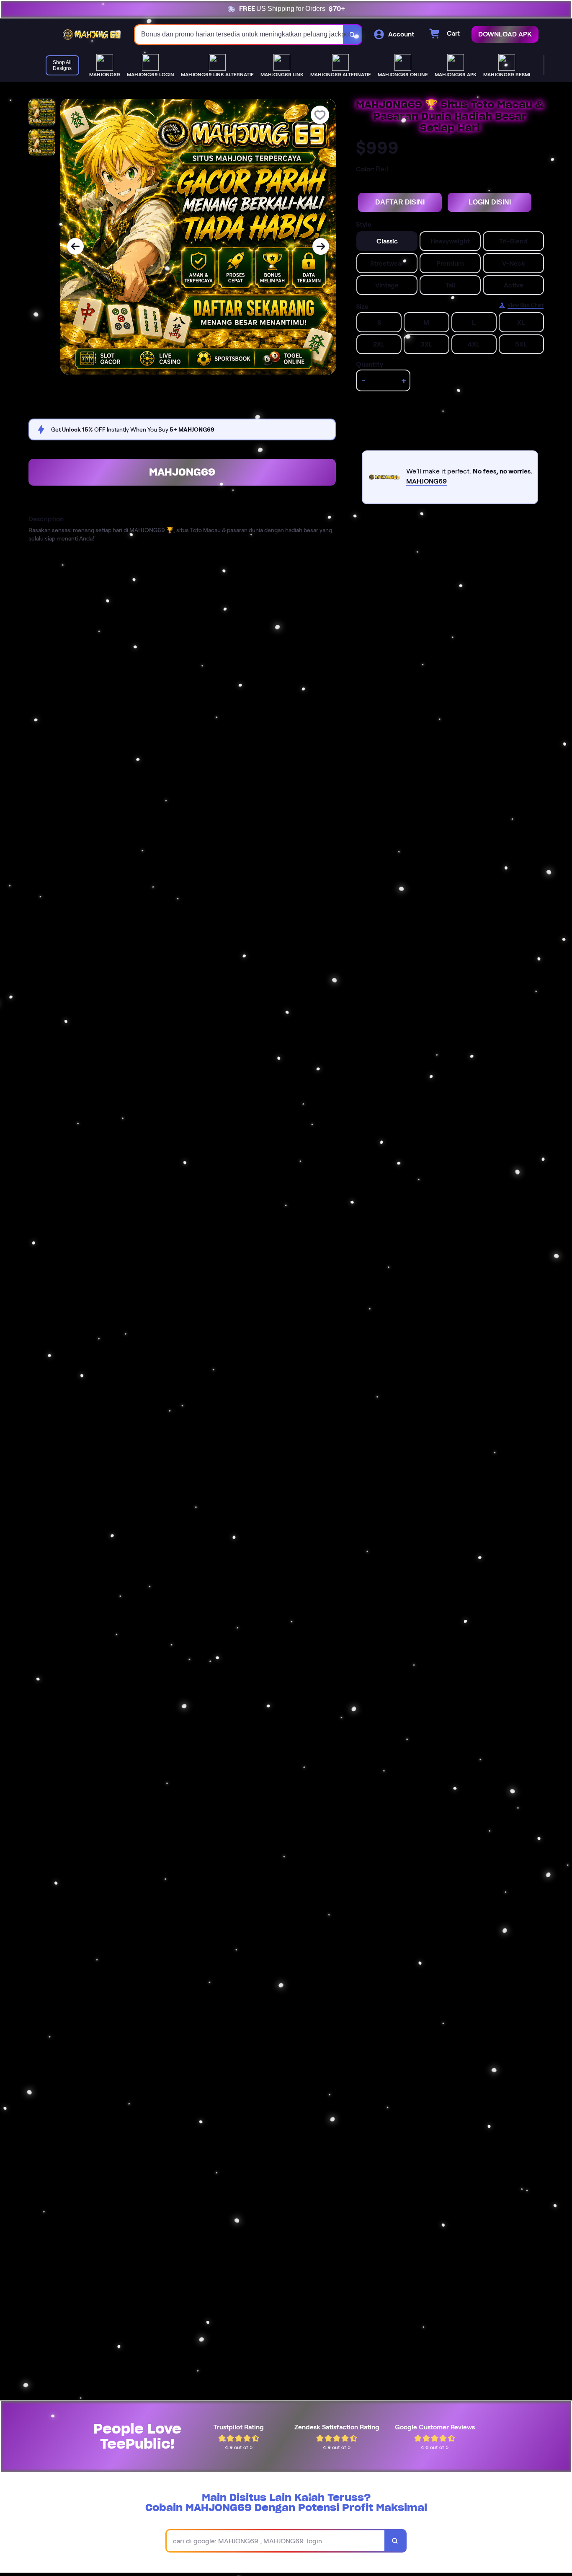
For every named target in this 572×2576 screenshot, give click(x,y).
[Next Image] (321, 246)
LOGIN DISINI (490, 202)
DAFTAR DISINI (400, 202)
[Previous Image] (75, 246)
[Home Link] (92, 34)
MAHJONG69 (182, 472)
